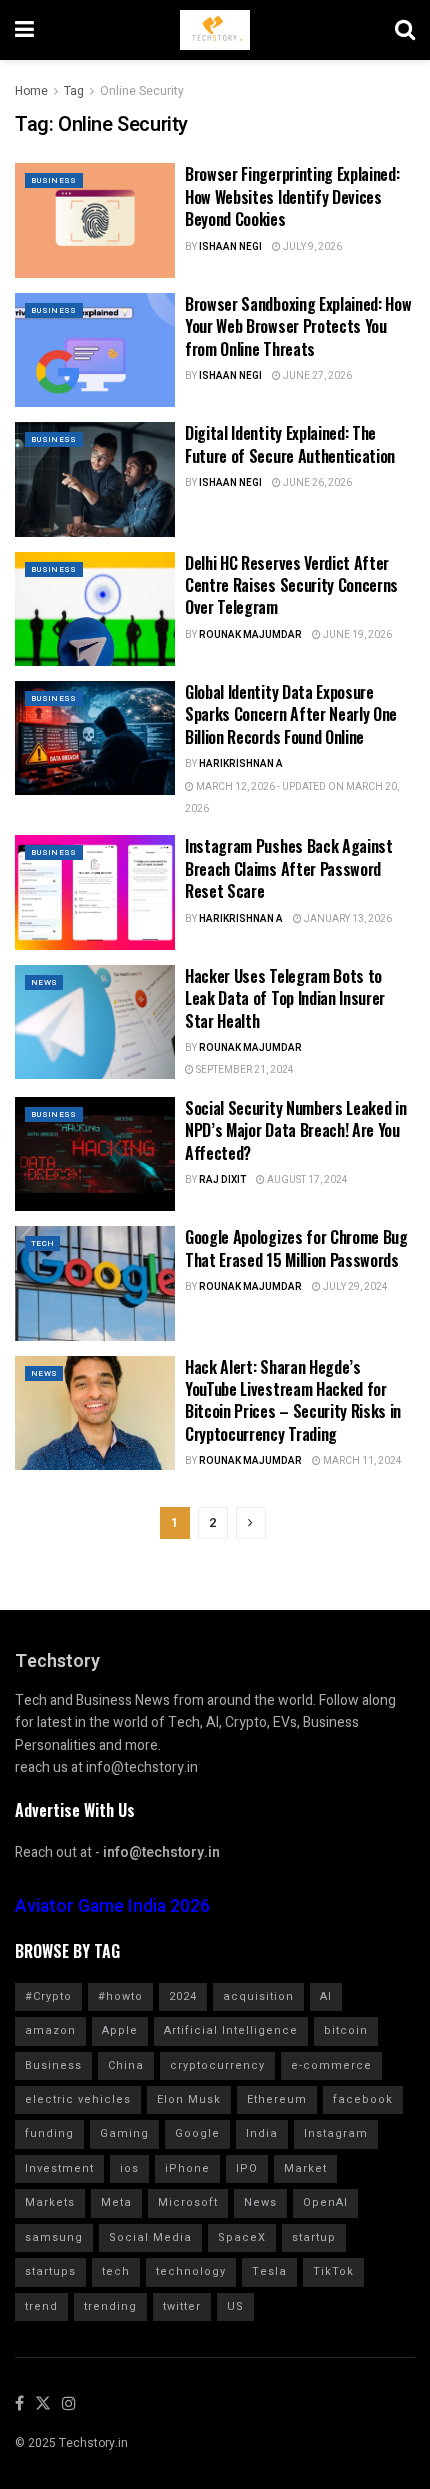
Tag (74, 91)
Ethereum (277, 2099)
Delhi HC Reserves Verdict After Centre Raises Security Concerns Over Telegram (291, 585)
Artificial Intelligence (231, 2030)
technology (191, 2271)
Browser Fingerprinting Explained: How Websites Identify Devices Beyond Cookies (292, 196)
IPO (247, 2168)
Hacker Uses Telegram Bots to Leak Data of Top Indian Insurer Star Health (285, 998)
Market (305, 2168)
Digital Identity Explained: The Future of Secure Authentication (290, 444)
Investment (59, 2168)
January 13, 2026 (347, 919)
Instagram (336, 2133)
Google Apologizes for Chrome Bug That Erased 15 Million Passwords (296, 1248)
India (262, 2133)
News (44, 982)
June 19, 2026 (356, 635)
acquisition (258, 1996)
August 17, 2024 (306, 1180)
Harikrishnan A (241, 764)
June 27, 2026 (316, 376)
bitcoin (346, 2030)
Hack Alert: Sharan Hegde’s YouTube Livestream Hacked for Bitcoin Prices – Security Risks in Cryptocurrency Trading (293, 1400)
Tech (42, 1243)
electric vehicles (78, 2099)
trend (41, 2306)
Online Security (142, 91)
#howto (120, 1996)
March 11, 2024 (361, 1461)
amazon (50, 2030)
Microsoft (188, 2202)
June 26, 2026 (316, 483)
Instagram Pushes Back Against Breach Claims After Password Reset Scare (289, 868)
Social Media (150, 2237)
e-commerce (331, 2065)
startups (50, 2271)
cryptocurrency (217, 2065)
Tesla (269, 2271)
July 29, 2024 (354, 1287)
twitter (182, 2306)
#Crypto (48, 1996)
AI (326, 1996)
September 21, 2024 (244, 1070)
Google (197, 2133)
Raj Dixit (222, 1180)
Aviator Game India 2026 (112, 1906)
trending (110, 2306)
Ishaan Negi (230, 247)
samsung (54, 2237)
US (235, 2306)
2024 (183, 1996)
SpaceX (242, 2237)
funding (49, 2133)
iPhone (187, 2168)
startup (314, 2237)
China (126, 2065)
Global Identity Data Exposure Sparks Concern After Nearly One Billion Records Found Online (291, 714)
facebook (363, 2099)
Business (54, 180)
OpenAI (325, 2202)
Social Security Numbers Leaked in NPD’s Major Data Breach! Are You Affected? (295, 1130)
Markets (50, 2202)
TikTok (333, 2271)
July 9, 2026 (311, 247)
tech (116, 2271)
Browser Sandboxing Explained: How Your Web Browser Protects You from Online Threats (298, 326)
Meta (116, 2202)
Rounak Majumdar (250, 635)
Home (31, 91)
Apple (120, 2030)
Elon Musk (189, 2099)
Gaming (124, 2133)
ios (129, 2168)
